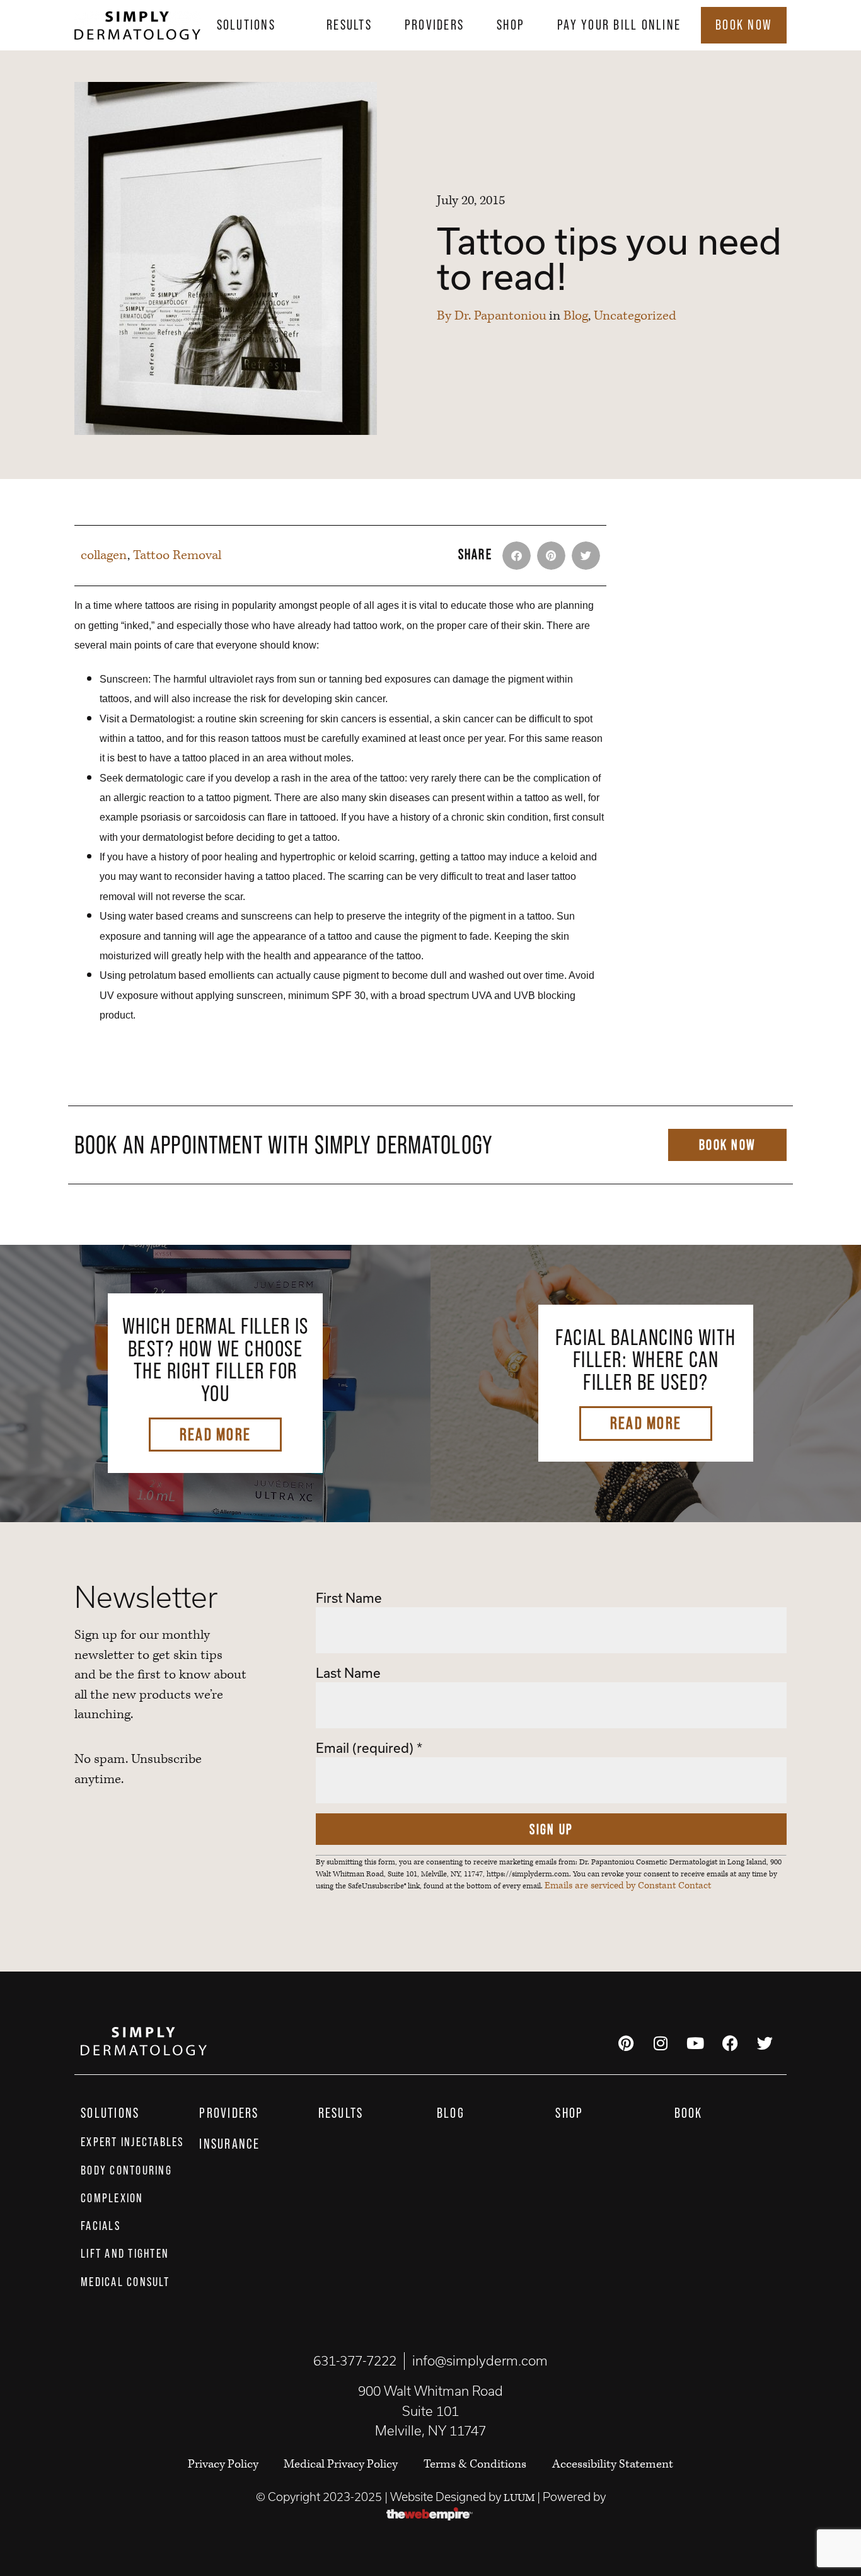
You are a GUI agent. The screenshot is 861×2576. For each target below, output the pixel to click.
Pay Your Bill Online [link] (619, 25)
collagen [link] (104, 555)
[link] (137, 25)
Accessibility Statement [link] (613, 2464)
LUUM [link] (519, 2498)
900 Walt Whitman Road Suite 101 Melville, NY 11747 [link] (430, 2411)
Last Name (348, 1673)
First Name (349, 1598)
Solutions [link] (246, 25)
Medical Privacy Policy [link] (341, 2464)
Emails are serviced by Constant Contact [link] (628, 1886)
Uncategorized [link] (635, 316)
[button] (517, 556)
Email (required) (369, 1748)
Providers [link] (434, 25)
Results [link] (349, 25)
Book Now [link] (744, 25)
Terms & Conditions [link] (475, 2464)
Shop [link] (511, 25)
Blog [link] (576, 316)
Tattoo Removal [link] (177, 555)
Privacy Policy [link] (224, 2464)
